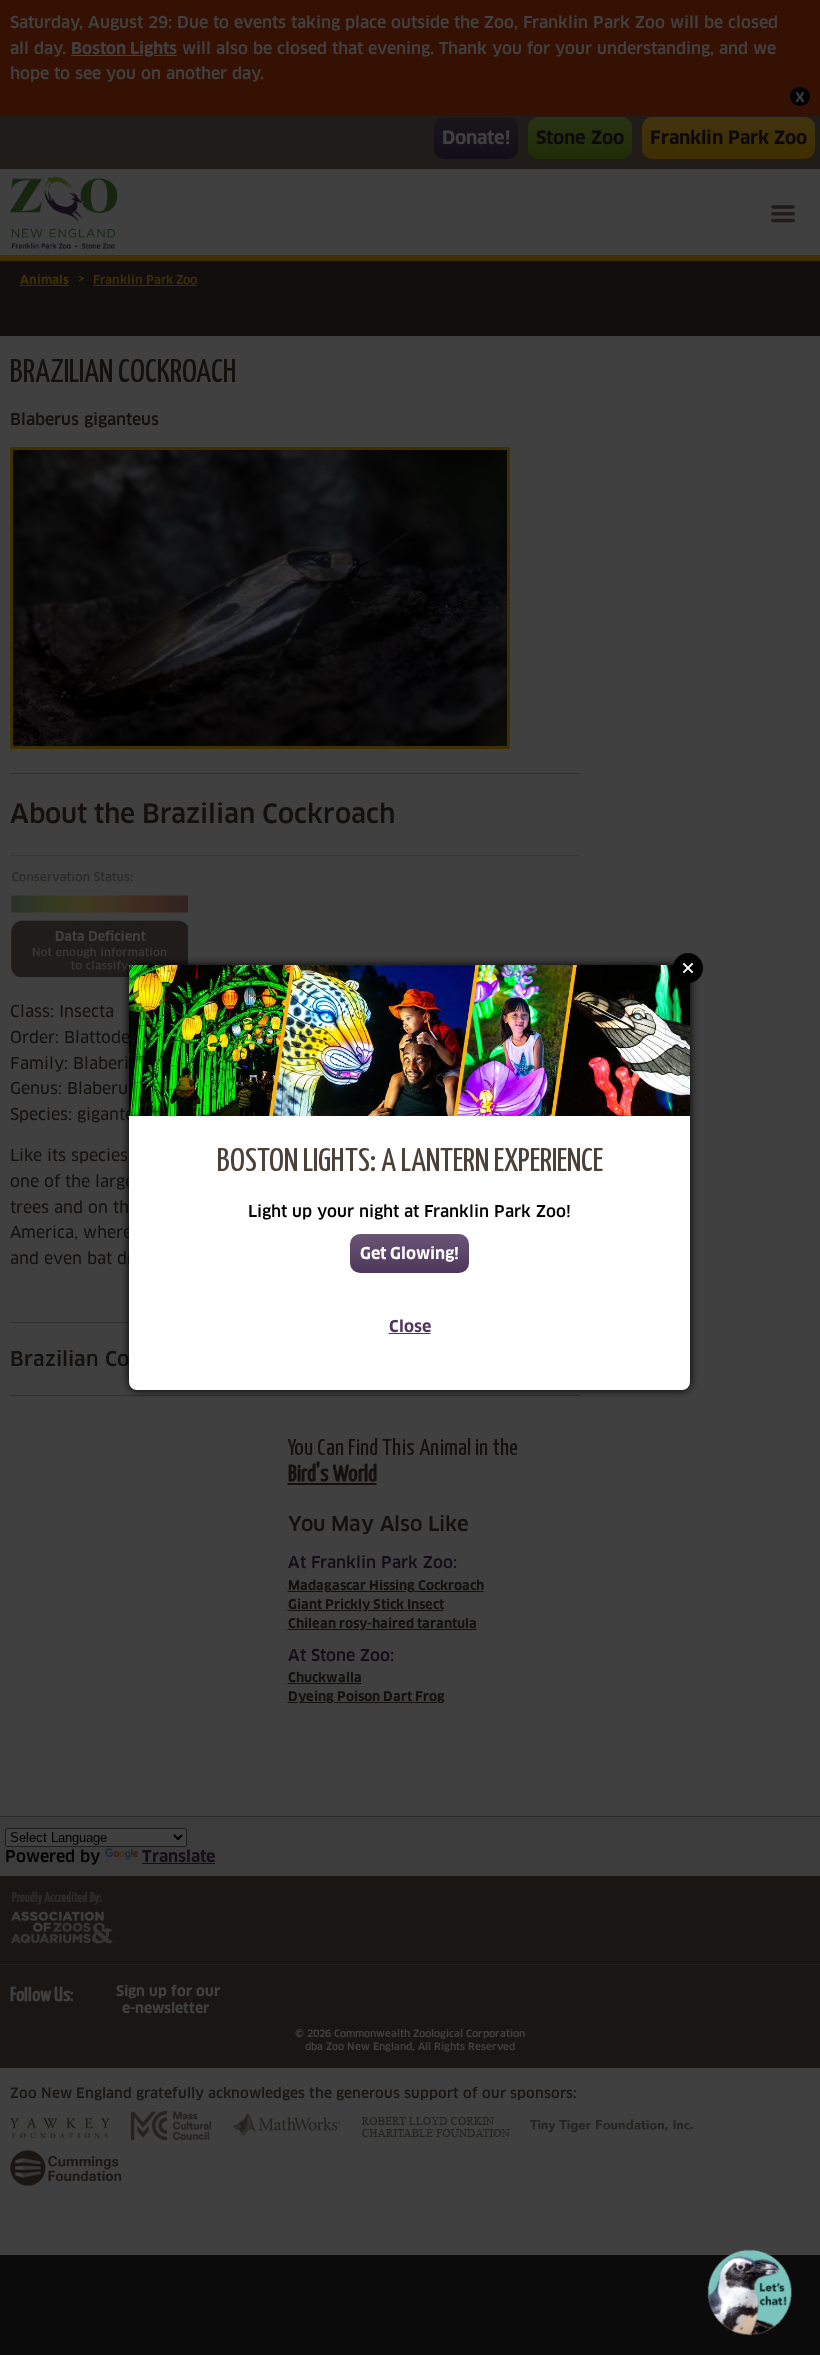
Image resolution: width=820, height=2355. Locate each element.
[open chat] (753, 2292)
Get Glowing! (409, 1253)
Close (410, 1326)
